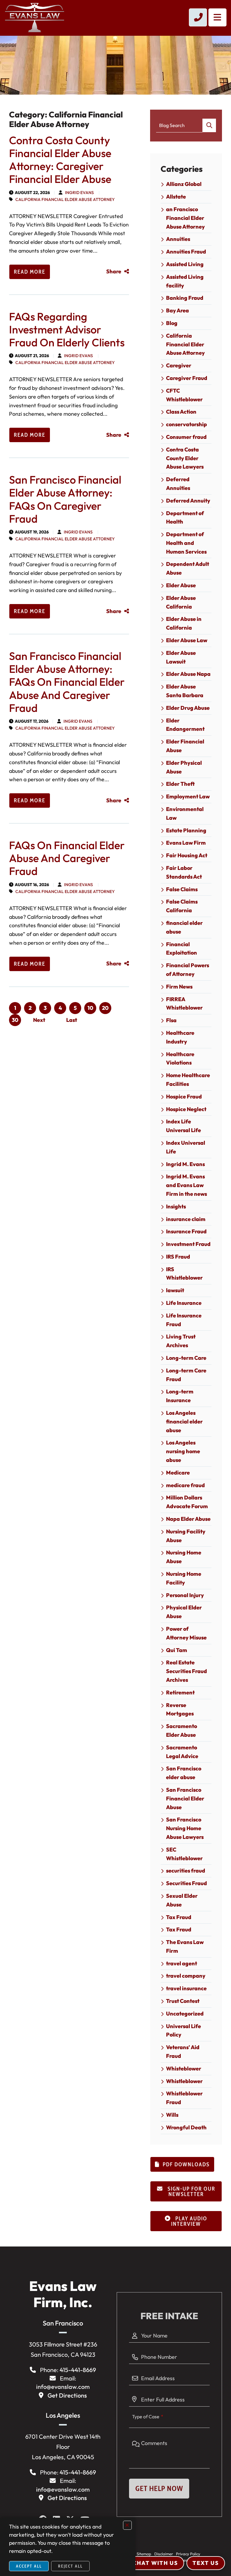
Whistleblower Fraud (184, 2098)
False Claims (182, 889)
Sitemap (144, 2554)
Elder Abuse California (181, 602)
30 (15, 1020)
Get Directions (67, 2395)
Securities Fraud (186, 1883)
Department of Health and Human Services (186, 543)
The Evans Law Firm (185, 1946)
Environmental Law (185, 813)
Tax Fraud (179, 1917)
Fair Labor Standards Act (184, 872)
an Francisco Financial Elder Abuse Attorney (185, 218)
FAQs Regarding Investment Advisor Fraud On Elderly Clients (67, 329)
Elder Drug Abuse (188, 708)
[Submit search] (209, 125)
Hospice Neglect (186, 1109)
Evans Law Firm (186, 843)
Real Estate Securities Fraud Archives (186, 1671)
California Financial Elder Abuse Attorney (65, 199)
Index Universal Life (186, 1147)
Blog (172, 323)
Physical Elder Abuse (184, 1612)
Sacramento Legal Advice (182, 1752)
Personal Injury (185, 1595)
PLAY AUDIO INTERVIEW (189, 2221)
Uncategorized (185, 2014)
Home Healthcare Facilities (188, 1080)
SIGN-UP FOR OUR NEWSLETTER (191, 2192)
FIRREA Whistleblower (184, 1004)
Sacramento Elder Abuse (182, 1730)
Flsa (171, 1020)
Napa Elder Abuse (188, 1519)
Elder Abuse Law (187, 640)
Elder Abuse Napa (188, 674)
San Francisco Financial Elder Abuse (185, 1798)
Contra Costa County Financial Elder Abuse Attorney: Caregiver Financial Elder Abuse (60, 160)
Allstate (176, 197)
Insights (176, 1206)
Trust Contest (183, 2001)
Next (39, 1020)
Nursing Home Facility (184, 1578)
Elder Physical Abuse (184, 767)
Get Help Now (159, 2488)
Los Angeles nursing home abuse (183, 1451)
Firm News (179, 987)
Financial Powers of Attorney (188, 970)
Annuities (178, 239)
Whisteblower (184, 2069)
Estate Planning (186, 830)
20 (105, 1008)
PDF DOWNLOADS (186, 2164)
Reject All (70, 2566)
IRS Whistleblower (184, 1274)
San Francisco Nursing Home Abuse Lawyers (185, 1828)
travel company (186, 1976)
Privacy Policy (188, 2554)
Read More (30, 272)
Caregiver (179, 365)
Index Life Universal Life (183, 1126)
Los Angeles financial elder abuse (184, 1422)
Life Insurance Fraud (184, 1320)
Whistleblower (184, 2081)
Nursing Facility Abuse (186, 1536)
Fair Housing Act (187, 855)
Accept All (29, 2566)
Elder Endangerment (185, 725)
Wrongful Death (186, 2127)
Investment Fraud (188, 1244)
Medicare (178, 1473)
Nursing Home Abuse (184, 1557)
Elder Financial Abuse (185, 746)
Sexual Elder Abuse (182, 1900)
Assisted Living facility (185, 281)
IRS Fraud (178, 1257)
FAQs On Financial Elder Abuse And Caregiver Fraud (67, 858)
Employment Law (188, 796)
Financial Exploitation (182, 949)
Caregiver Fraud (187, 378)
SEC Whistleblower (184, 1854)
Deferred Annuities (178, 484)
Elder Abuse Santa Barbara (185, 691)
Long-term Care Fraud (186, 1375)
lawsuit (175, 1290)
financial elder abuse (184, 927)
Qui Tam (177, 1650)
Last (72, 1020)
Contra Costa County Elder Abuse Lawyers (185, 458)
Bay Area (177, 310)
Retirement (180, 1692)
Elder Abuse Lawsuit (181, 657)
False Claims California (182, 906)
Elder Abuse (181, 585)
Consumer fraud (186, 437)
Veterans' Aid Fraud (183, 2052)
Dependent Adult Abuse (188, 568)
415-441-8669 (78, 2370)
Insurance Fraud (186, 1231)
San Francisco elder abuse (184, 1773)
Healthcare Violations (180, 1059)
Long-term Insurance (180, 1396)
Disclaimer (164, 2554)
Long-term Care (186, 1358)
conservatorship (186, 424)
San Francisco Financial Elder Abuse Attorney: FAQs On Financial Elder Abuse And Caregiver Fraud (67, 682)
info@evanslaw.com (63, 2387)
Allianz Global (184, 184)
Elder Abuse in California (184, 623)
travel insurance (186, 1988)
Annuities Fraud (186, 252)
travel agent (182, 1963)
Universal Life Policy (183, 2031)
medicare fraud (185, 1485)
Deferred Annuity (188, 501)
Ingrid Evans (79, 193)
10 (90, 1008)
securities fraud (186, 1871)
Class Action (181, 412)
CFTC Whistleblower (184, 395)
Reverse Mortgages (180, 1709)
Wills (172, 2115)
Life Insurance (184, 1303)
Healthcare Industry (180, 1037)
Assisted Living (185, 264)
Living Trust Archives (181, 1341)
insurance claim (186, 1219)
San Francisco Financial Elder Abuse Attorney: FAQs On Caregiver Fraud (65, 499)
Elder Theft (180, 784)
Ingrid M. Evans (185, 1164)
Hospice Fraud (184, 1097)
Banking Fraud (185, 298)
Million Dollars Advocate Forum (187, 1502)
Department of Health (185, 518)
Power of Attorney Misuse (186, 1633)
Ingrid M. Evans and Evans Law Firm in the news (186, 1185)
